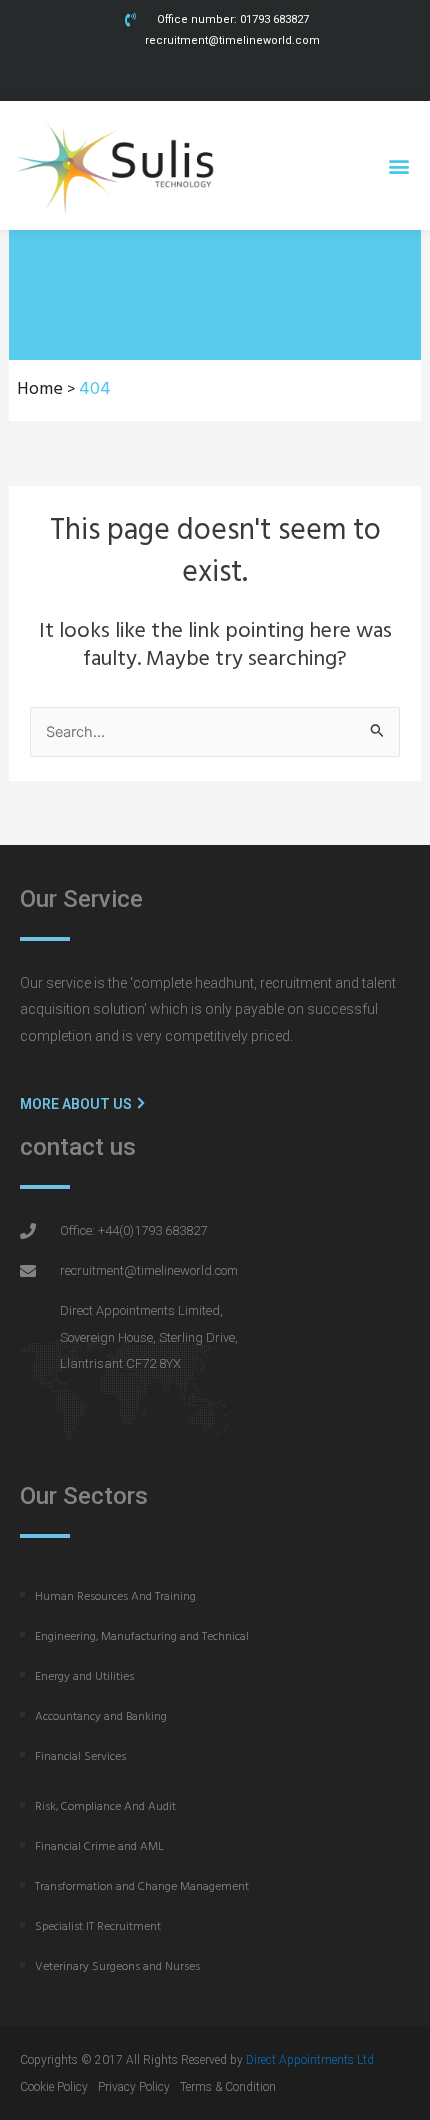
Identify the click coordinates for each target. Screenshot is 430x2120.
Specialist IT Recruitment (98, 1927)
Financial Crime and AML (99, 1847)
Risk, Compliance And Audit (105, 1807)
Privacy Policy (134, 2087)
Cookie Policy (54, 2087)
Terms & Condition (228, 2087)
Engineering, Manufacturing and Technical (142, 1637)
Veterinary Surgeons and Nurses (117, 1967)
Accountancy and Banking (101, 1717)
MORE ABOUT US (77, 1104)
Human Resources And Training (115, 1597)
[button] (398, 165)
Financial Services (80, 1757)
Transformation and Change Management (142, 1887)
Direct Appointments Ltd (310, 2060)
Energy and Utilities (84, 1677)
